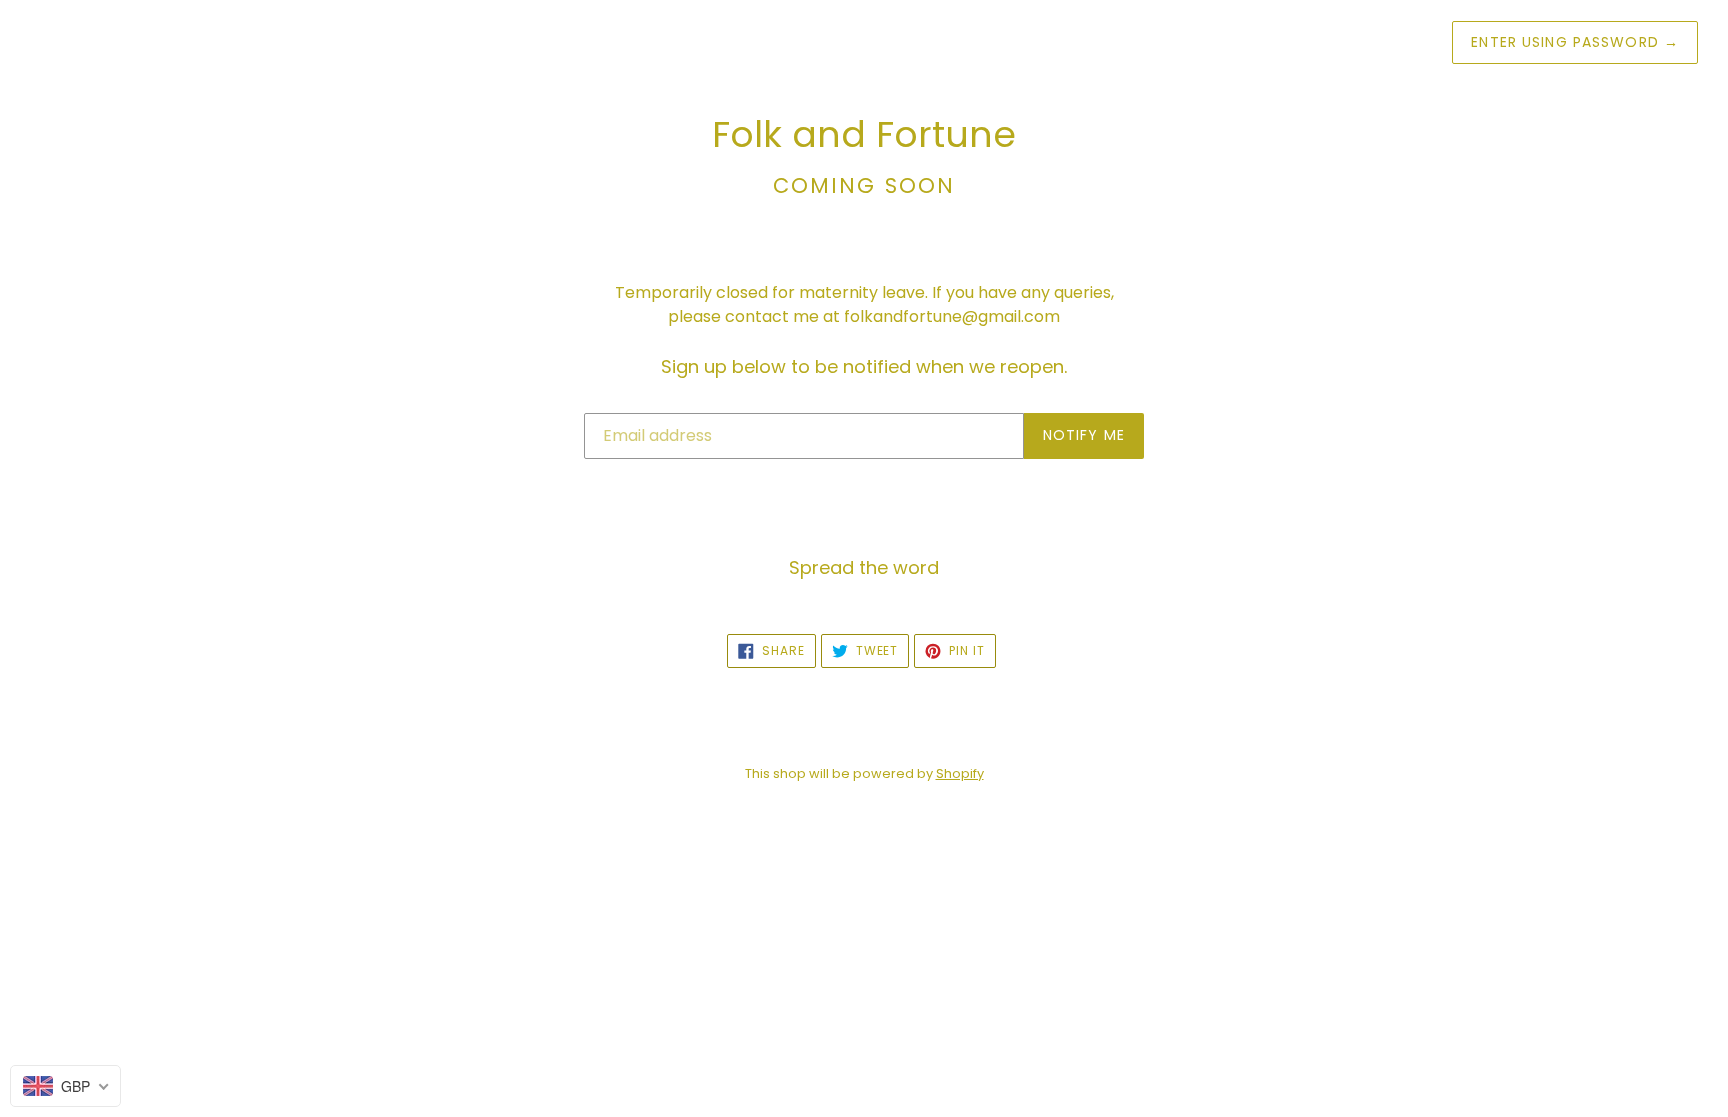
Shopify (960, 773)
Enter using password (1575, 42)
